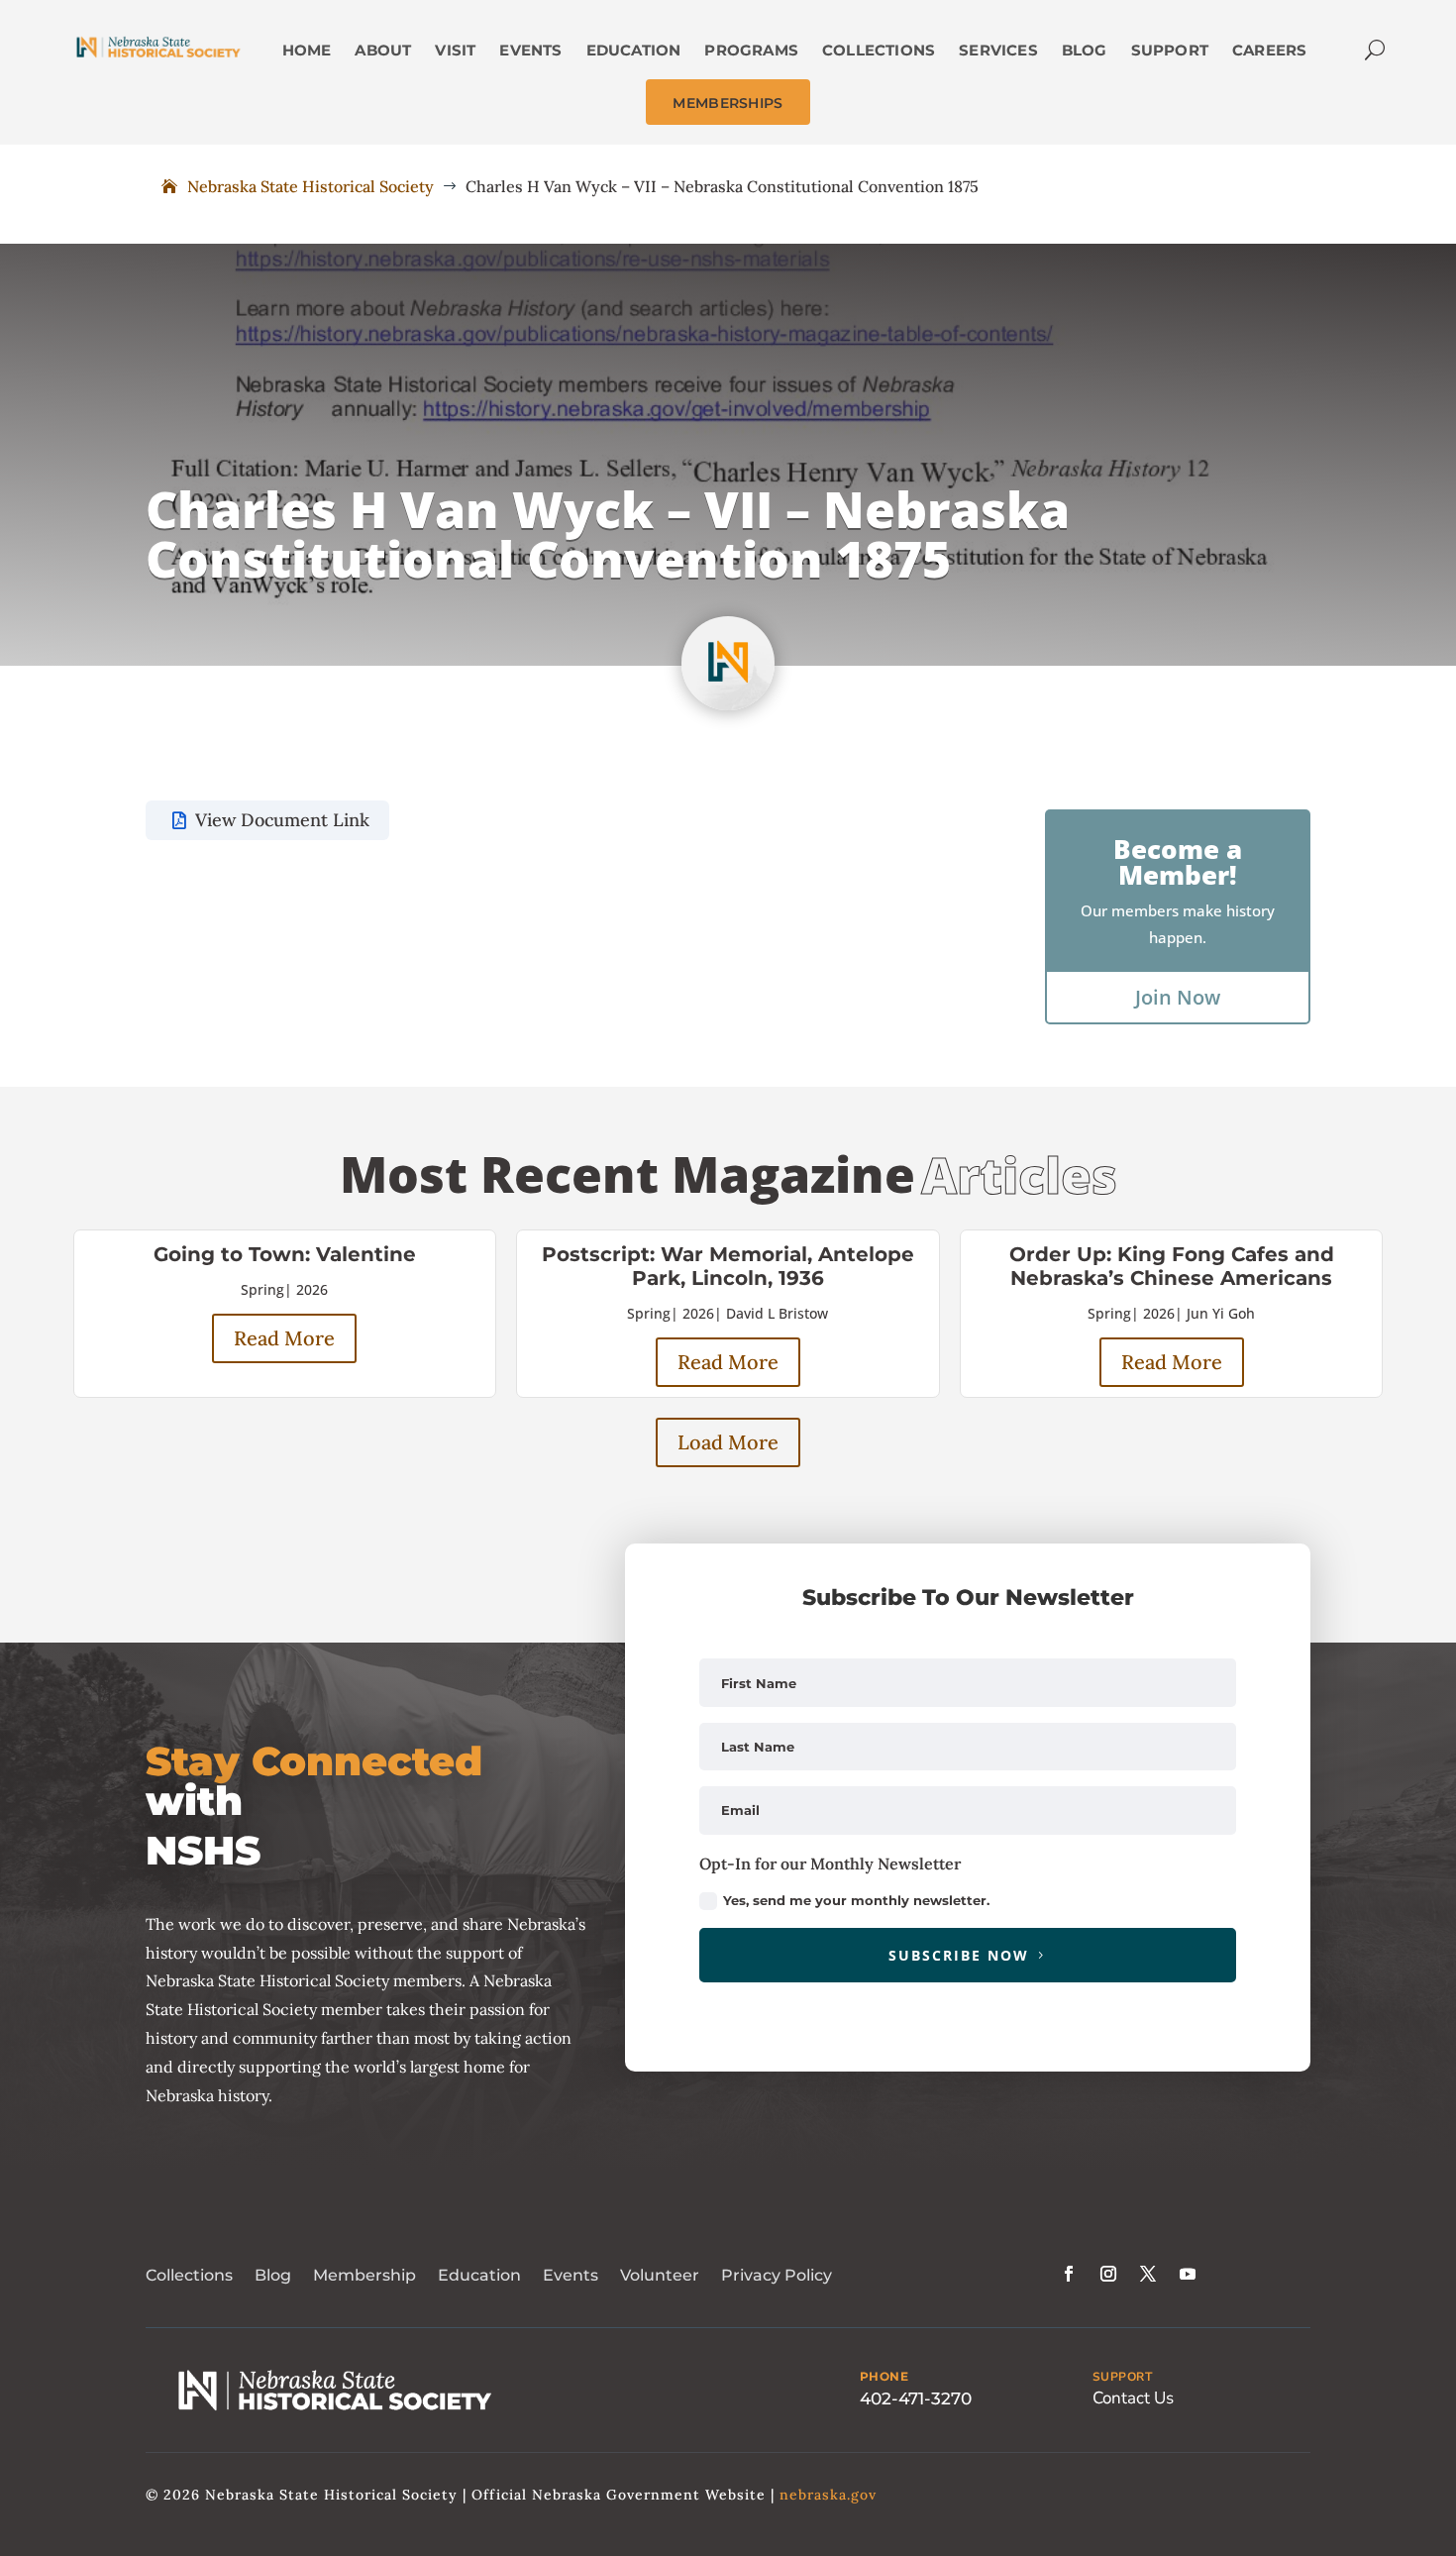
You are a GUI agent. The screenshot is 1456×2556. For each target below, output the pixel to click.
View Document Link (282, 820)
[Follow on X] (1148, 2274)
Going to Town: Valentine (285, 1254)
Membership (364, 2275)
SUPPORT (1123, 2377)
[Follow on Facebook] (1069, 2274)
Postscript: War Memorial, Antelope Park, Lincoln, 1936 (728, 1266)
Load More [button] (728, 1442)
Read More (284, 1338)
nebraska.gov (828, 2495)
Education (479, 2275)
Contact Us (1133, 2398)
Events (571, 2275)
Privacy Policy (777, 2275)
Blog (273, 2275)
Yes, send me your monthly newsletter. (856, 1900)
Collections (189, 2275)
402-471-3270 (916, 2398)
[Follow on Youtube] (1188, 2274)
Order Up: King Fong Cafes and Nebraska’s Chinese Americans (1172, 1266)
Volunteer (660, 2275)
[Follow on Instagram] (1108, 2274)
